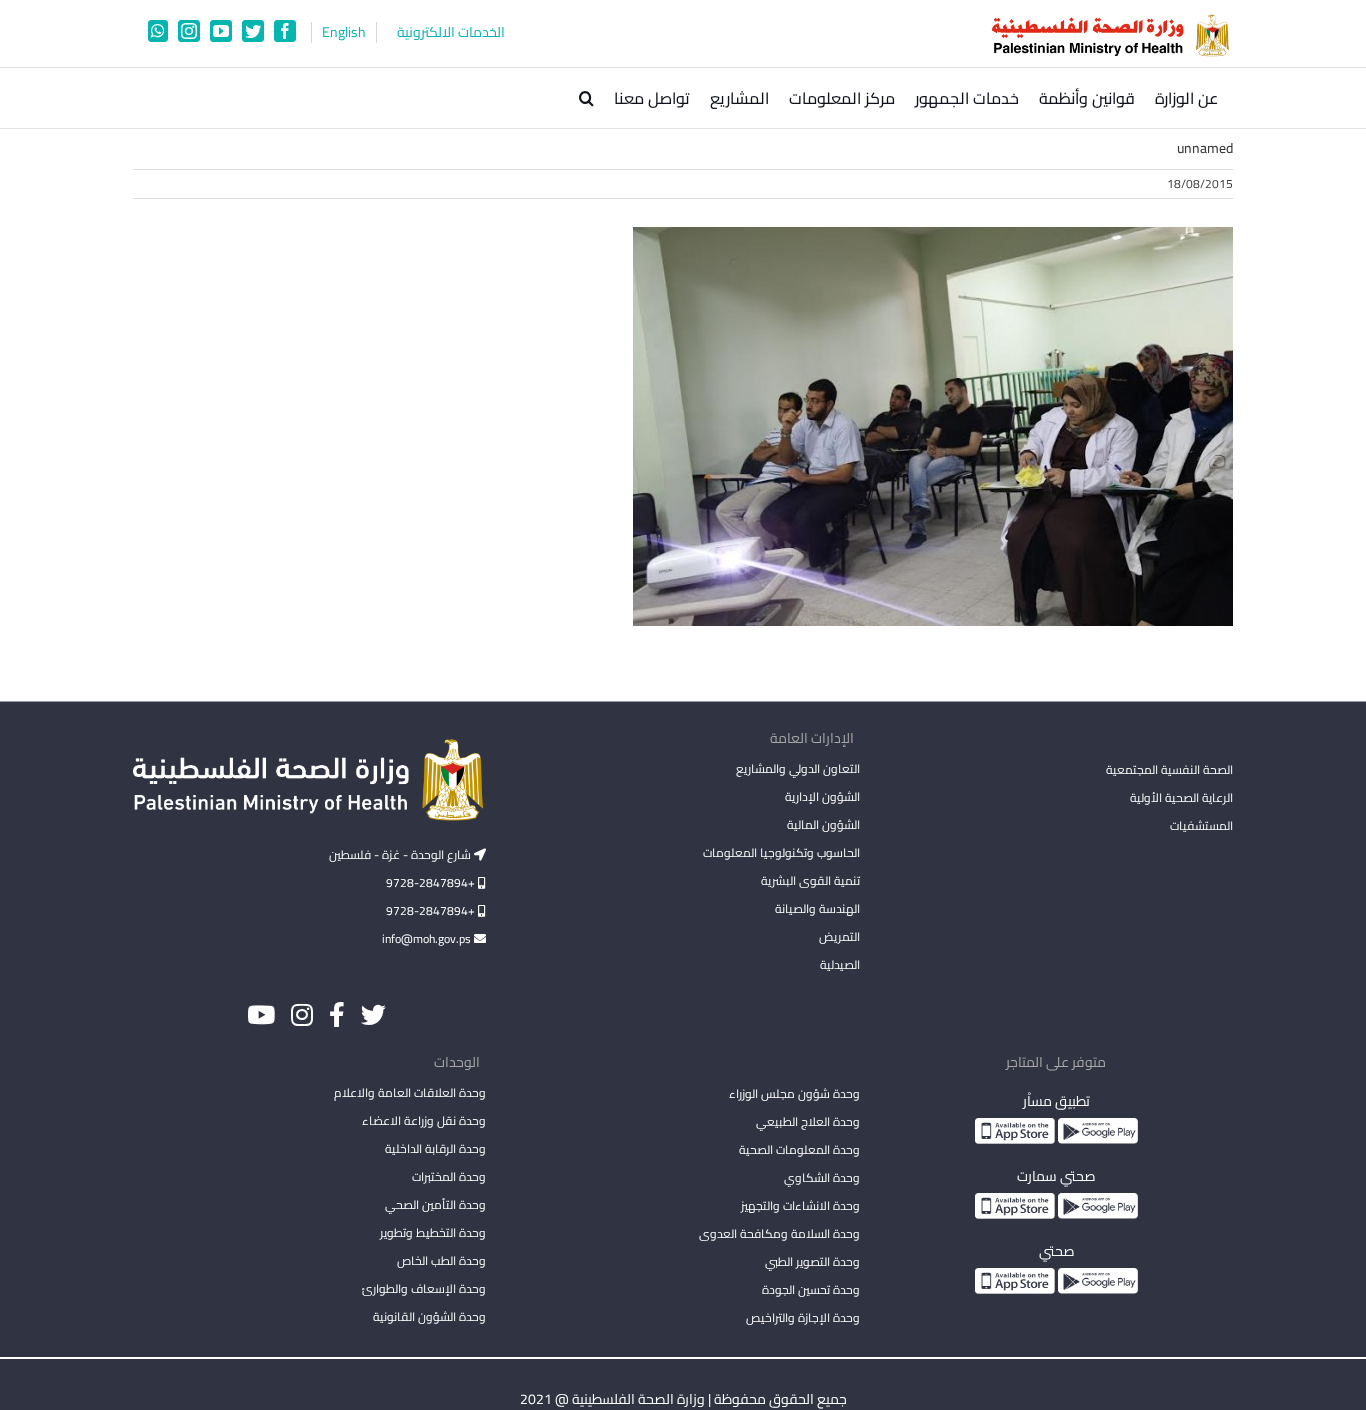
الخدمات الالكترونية (451, 32)
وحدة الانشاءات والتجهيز (800, 1205)
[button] (586, 98)
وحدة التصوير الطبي (812, 1261)
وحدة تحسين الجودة (810, 1289)
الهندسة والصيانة (817, 908)
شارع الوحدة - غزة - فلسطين (401, 854)
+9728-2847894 (432, 882)
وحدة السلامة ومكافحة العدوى (779, 1233)
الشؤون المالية (823, 824)
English (344, 32)
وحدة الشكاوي (821, 1177)
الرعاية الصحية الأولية (1181, 797)
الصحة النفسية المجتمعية (1169, 771)
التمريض (839, 936)
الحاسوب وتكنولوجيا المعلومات (781, 852)
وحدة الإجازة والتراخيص (802, 1317)
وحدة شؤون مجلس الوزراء (794, 1095)
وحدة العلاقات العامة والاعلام (410, 1092)
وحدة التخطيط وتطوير (433, 1232)
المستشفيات (1201, 825)
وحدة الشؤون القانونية (429, 1316)
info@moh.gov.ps (428, 938)
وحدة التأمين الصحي (435, 1204)
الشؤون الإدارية (822, 796)
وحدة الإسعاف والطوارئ (424, 1288)
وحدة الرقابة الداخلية (435, 1148)
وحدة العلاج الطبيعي (807, 1121)
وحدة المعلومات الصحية (799, 1149)
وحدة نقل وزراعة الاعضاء (424, 1120)
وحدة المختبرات (449, 1176)
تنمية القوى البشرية (810, 880)
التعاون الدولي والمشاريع (797, 768)
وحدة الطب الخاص (441, 1260)
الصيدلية (839, 964)
